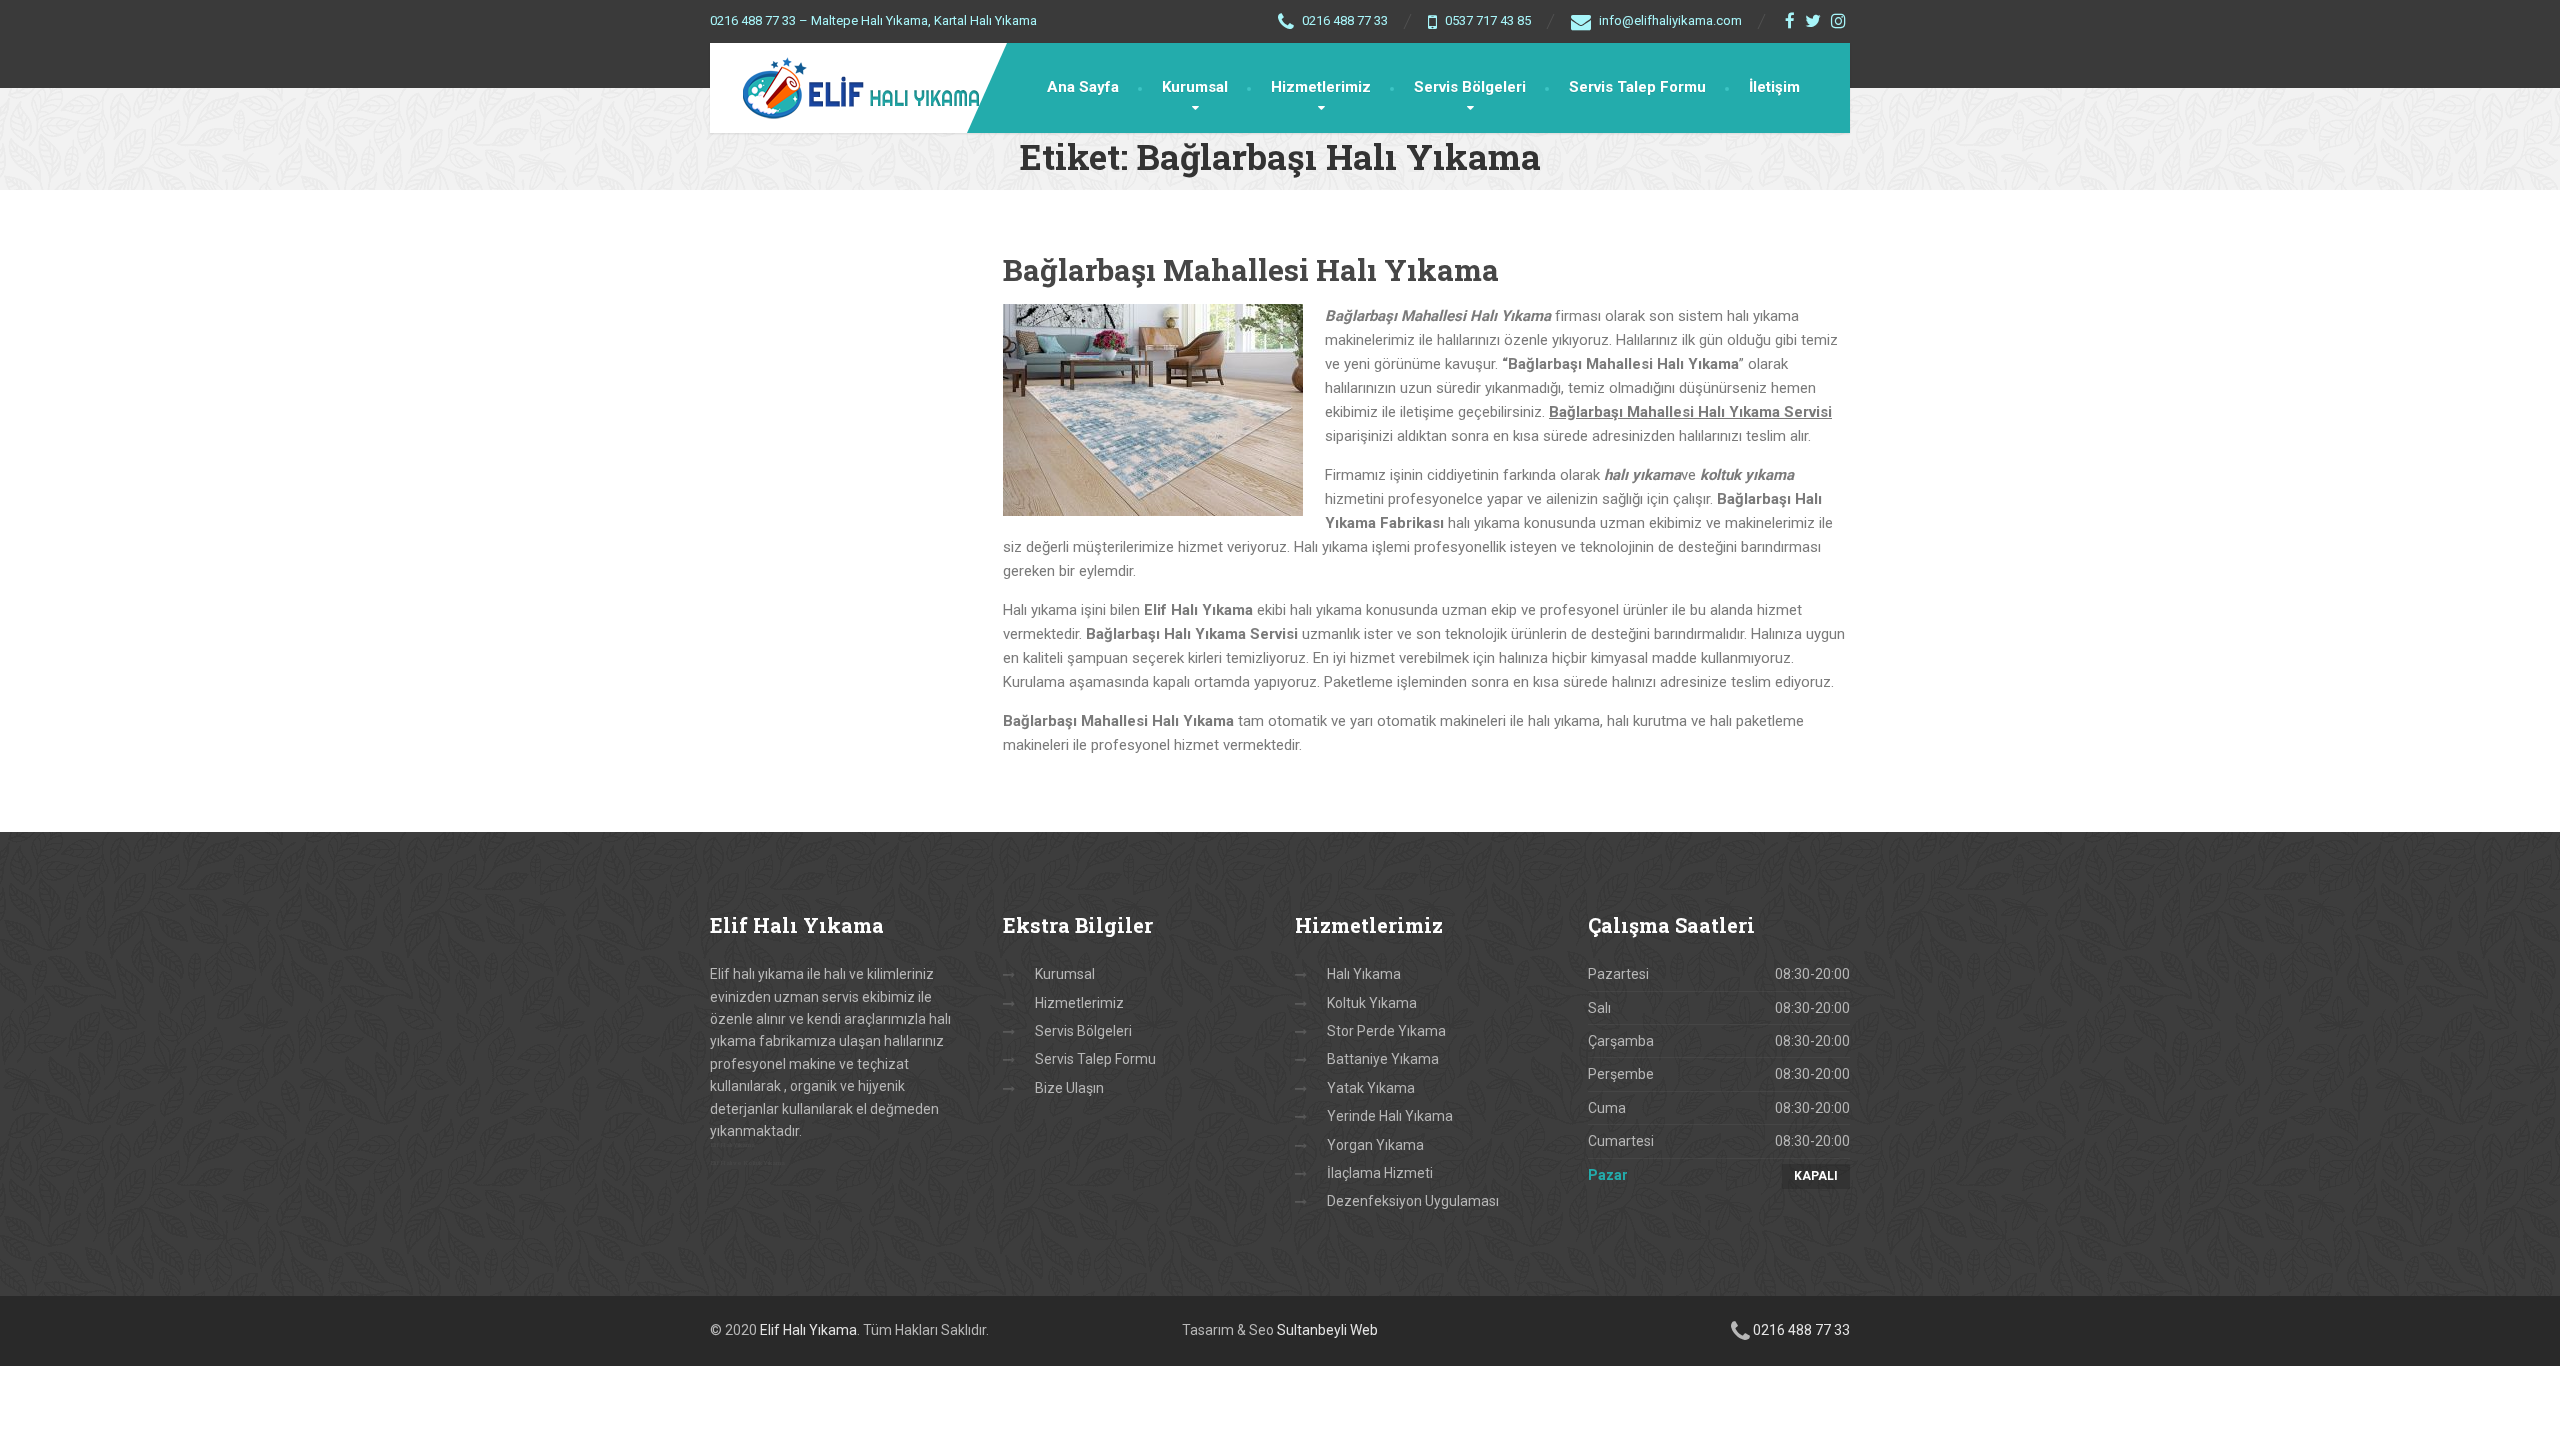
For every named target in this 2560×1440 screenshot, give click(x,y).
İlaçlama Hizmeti (1380, 1173)
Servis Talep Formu (1637, 87)
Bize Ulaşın (1069, 1088)
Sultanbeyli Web (1327, 1330)
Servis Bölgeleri (1470, 87)
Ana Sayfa (1083, 87)
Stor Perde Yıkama (1386, 1031)
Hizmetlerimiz (1321, 87)
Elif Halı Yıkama (808, 1330)
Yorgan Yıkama (1375, 1145)
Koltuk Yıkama (1372, 1003)
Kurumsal (1195, 87)
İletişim (1774, 87)
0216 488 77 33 (1801, 1330)
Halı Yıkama (1364, 974)
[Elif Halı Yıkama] (847, 88)
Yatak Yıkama (1371, 1088)
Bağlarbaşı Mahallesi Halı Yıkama (1251, 269)
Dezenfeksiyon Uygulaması (1413, 1201)
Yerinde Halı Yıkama (1390, 1116)
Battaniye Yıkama (1383, 1059)
